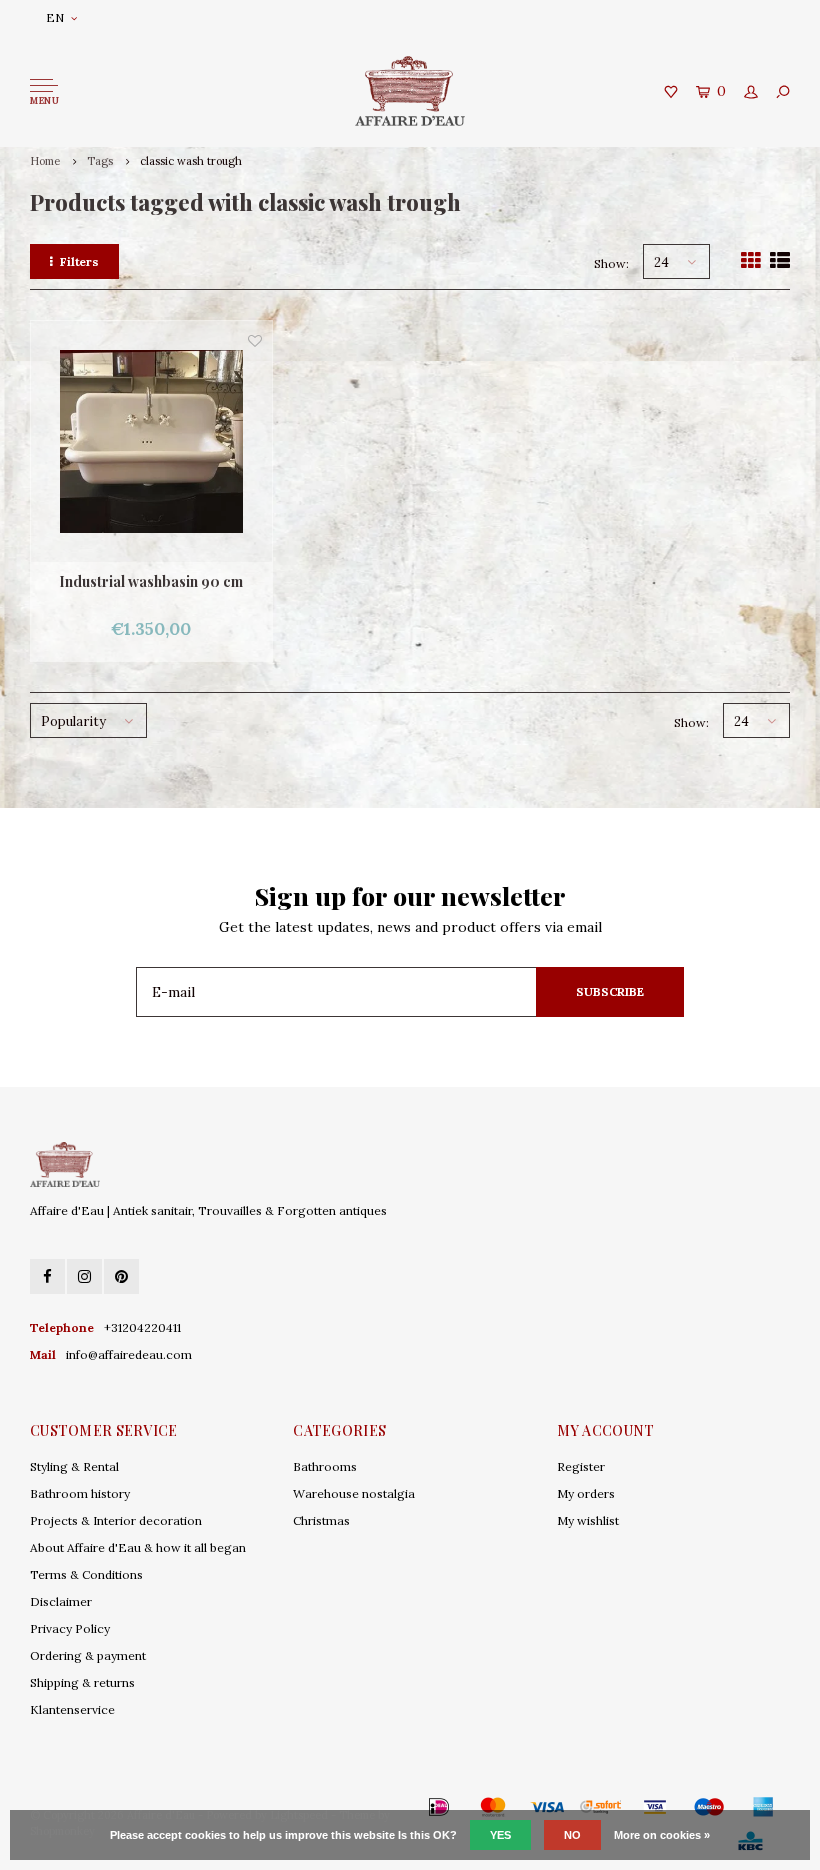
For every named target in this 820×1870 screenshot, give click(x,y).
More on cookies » (662, 1835)
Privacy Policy (70, 1628)
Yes (500, 1835)
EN (55, 17)
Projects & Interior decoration (116, 1520)
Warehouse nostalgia (354, 1493)
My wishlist (588, 1520)
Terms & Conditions (86, 1574)
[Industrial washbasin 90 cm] (151, 441)
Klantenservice (72, 1709)
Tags (100, 161)
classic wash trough (191, 161)
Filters (79, 261)
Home (45, 161)
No (572, 1835)
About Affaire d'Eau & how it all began (138, 1547)
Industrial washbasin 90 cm (151, 581)
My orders (586, 1493)
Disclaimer (61, 1601)
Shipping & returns (82, 1682)
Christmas (321, 1520)
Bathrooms (325, 1466)
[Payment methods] (410, 1807)
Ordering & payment (88, 1655)
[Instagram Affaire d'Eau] (84, 1276)
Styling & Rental (74, 1466)
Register (581, 1466)
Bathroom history (80, 1493)
